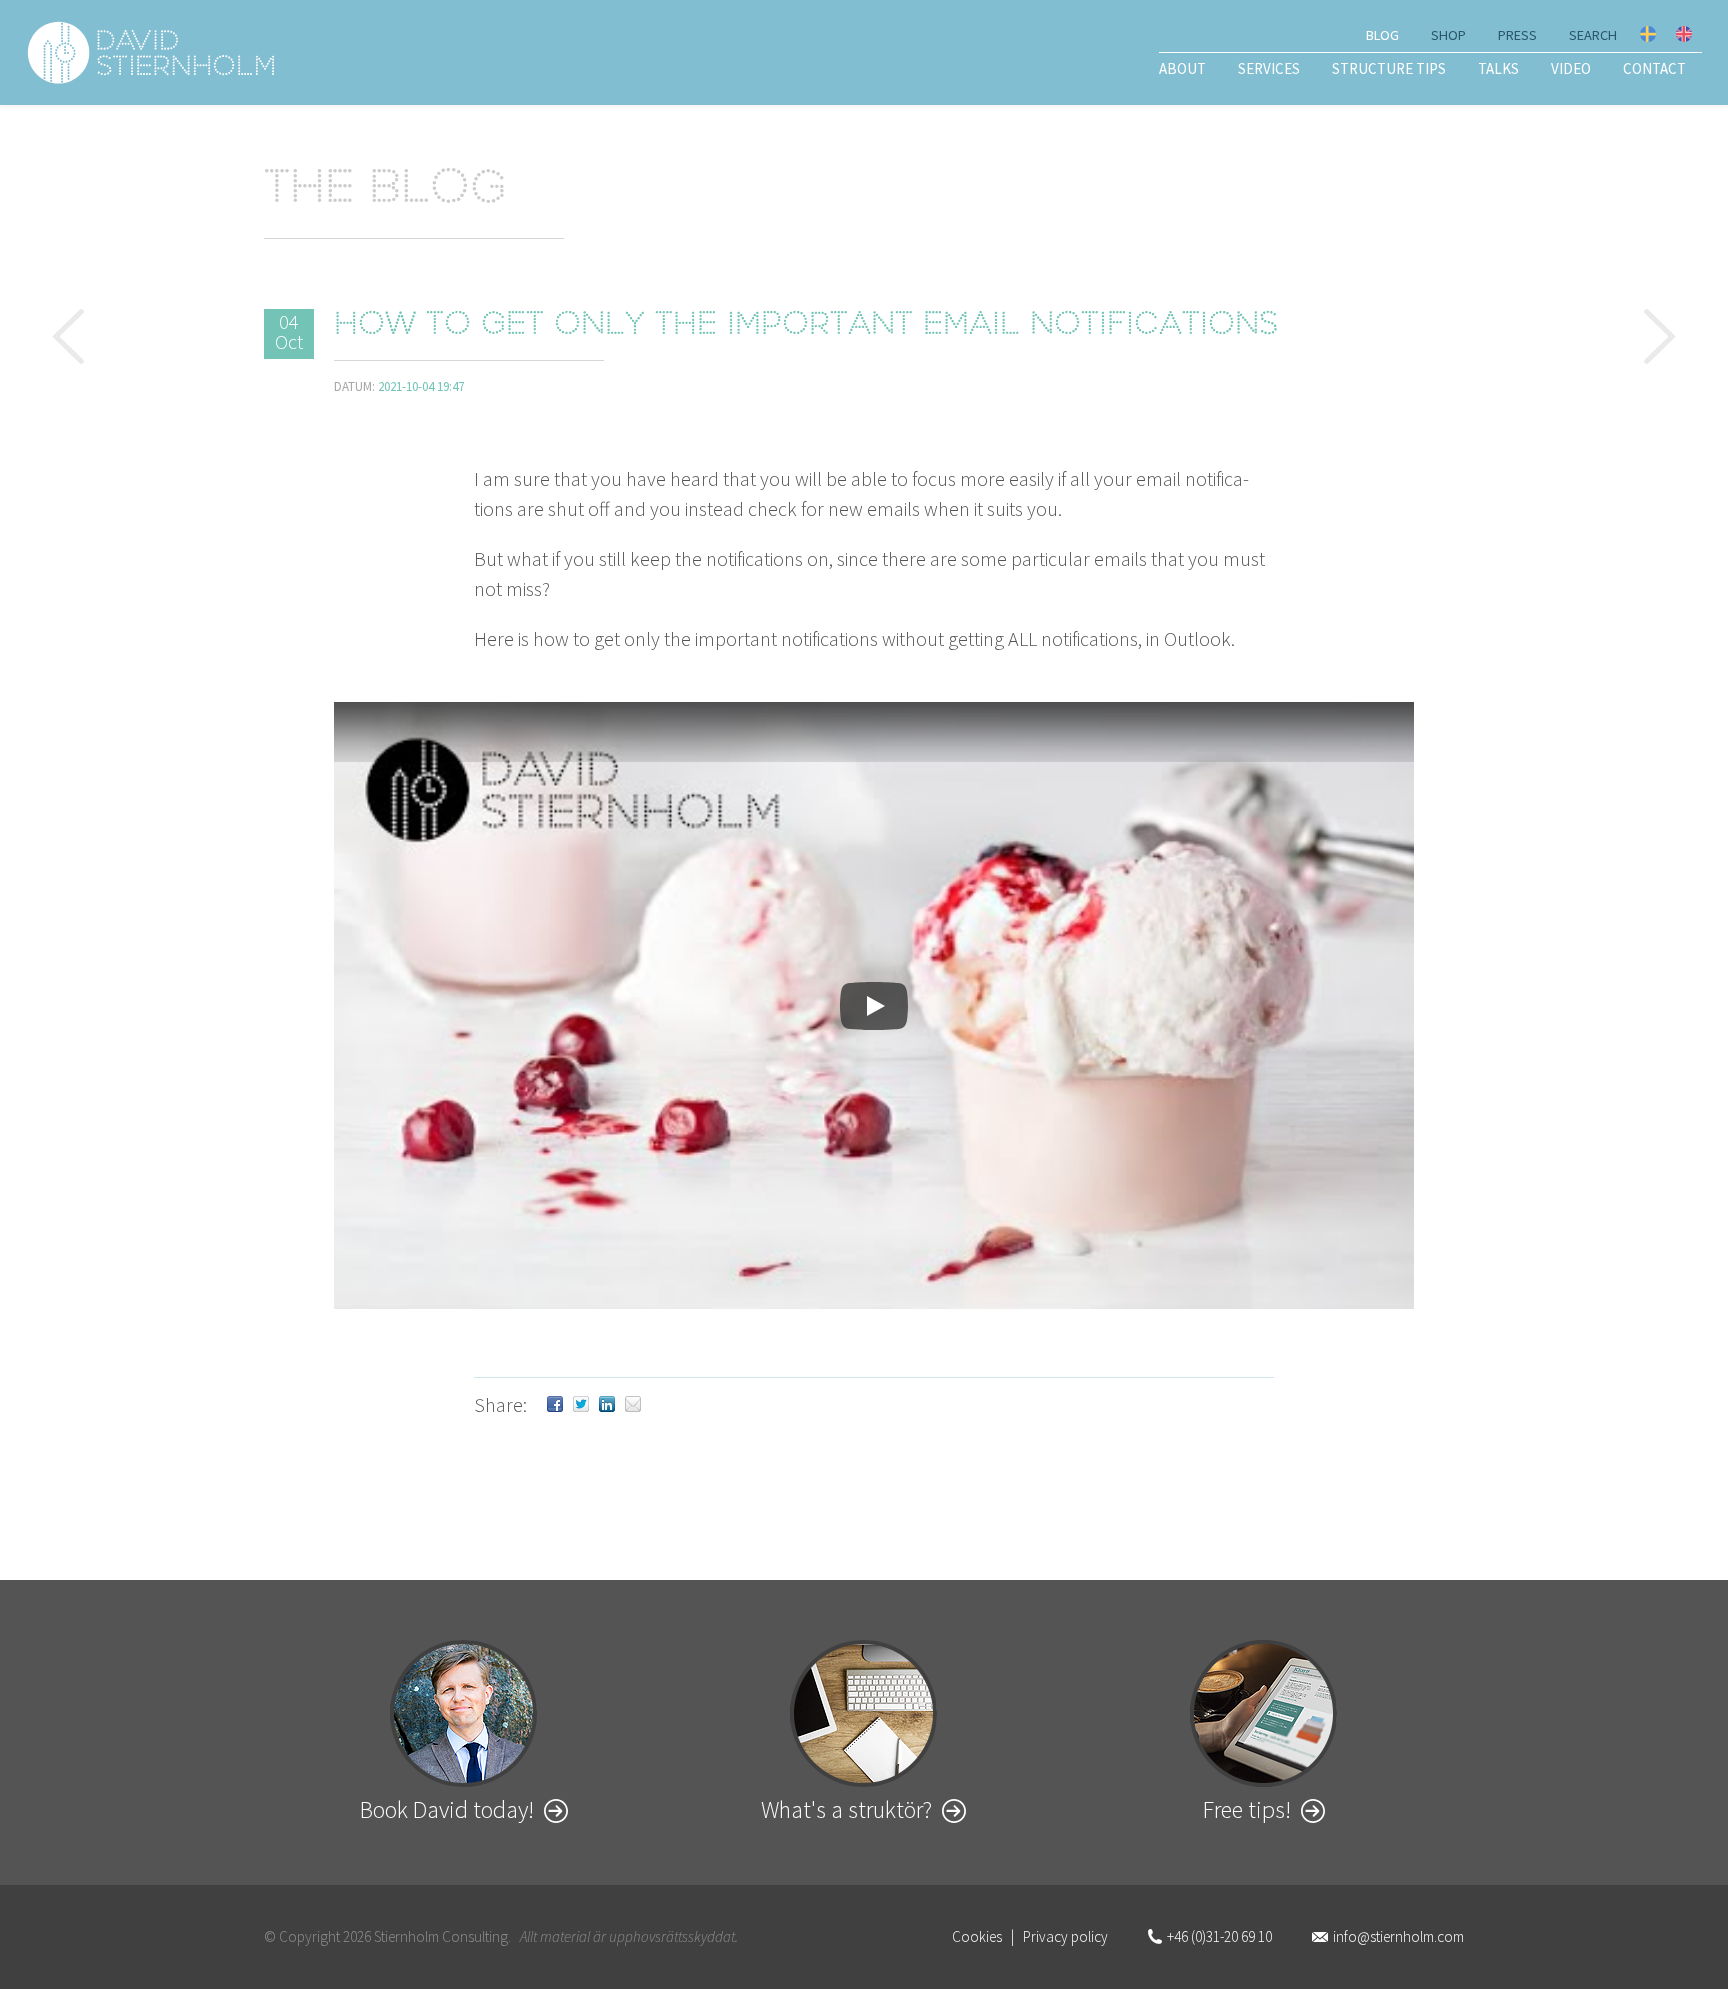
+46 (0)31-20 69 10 (1219, 1936)
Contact (1654, 68)
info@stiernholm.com (1398, 1936)
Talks (1498, 68)
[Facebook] (555, 1404)
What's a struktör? (846, 1809)
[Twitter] (581, 1404)
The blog (385, 191)
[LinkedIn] (607, 1404)
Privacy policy (1065, 1936)
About (1182, 68)
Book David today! (447, 1809)
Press (1517, 35)
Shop (1448, 35)
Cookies (977, 1936)
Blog (1382, 35)
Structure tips (1389, 68)
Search (1593, 35)
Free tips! (1247, 1809)
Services (1269, 68)
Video (1571, 68)
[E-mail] (633, 1404)
